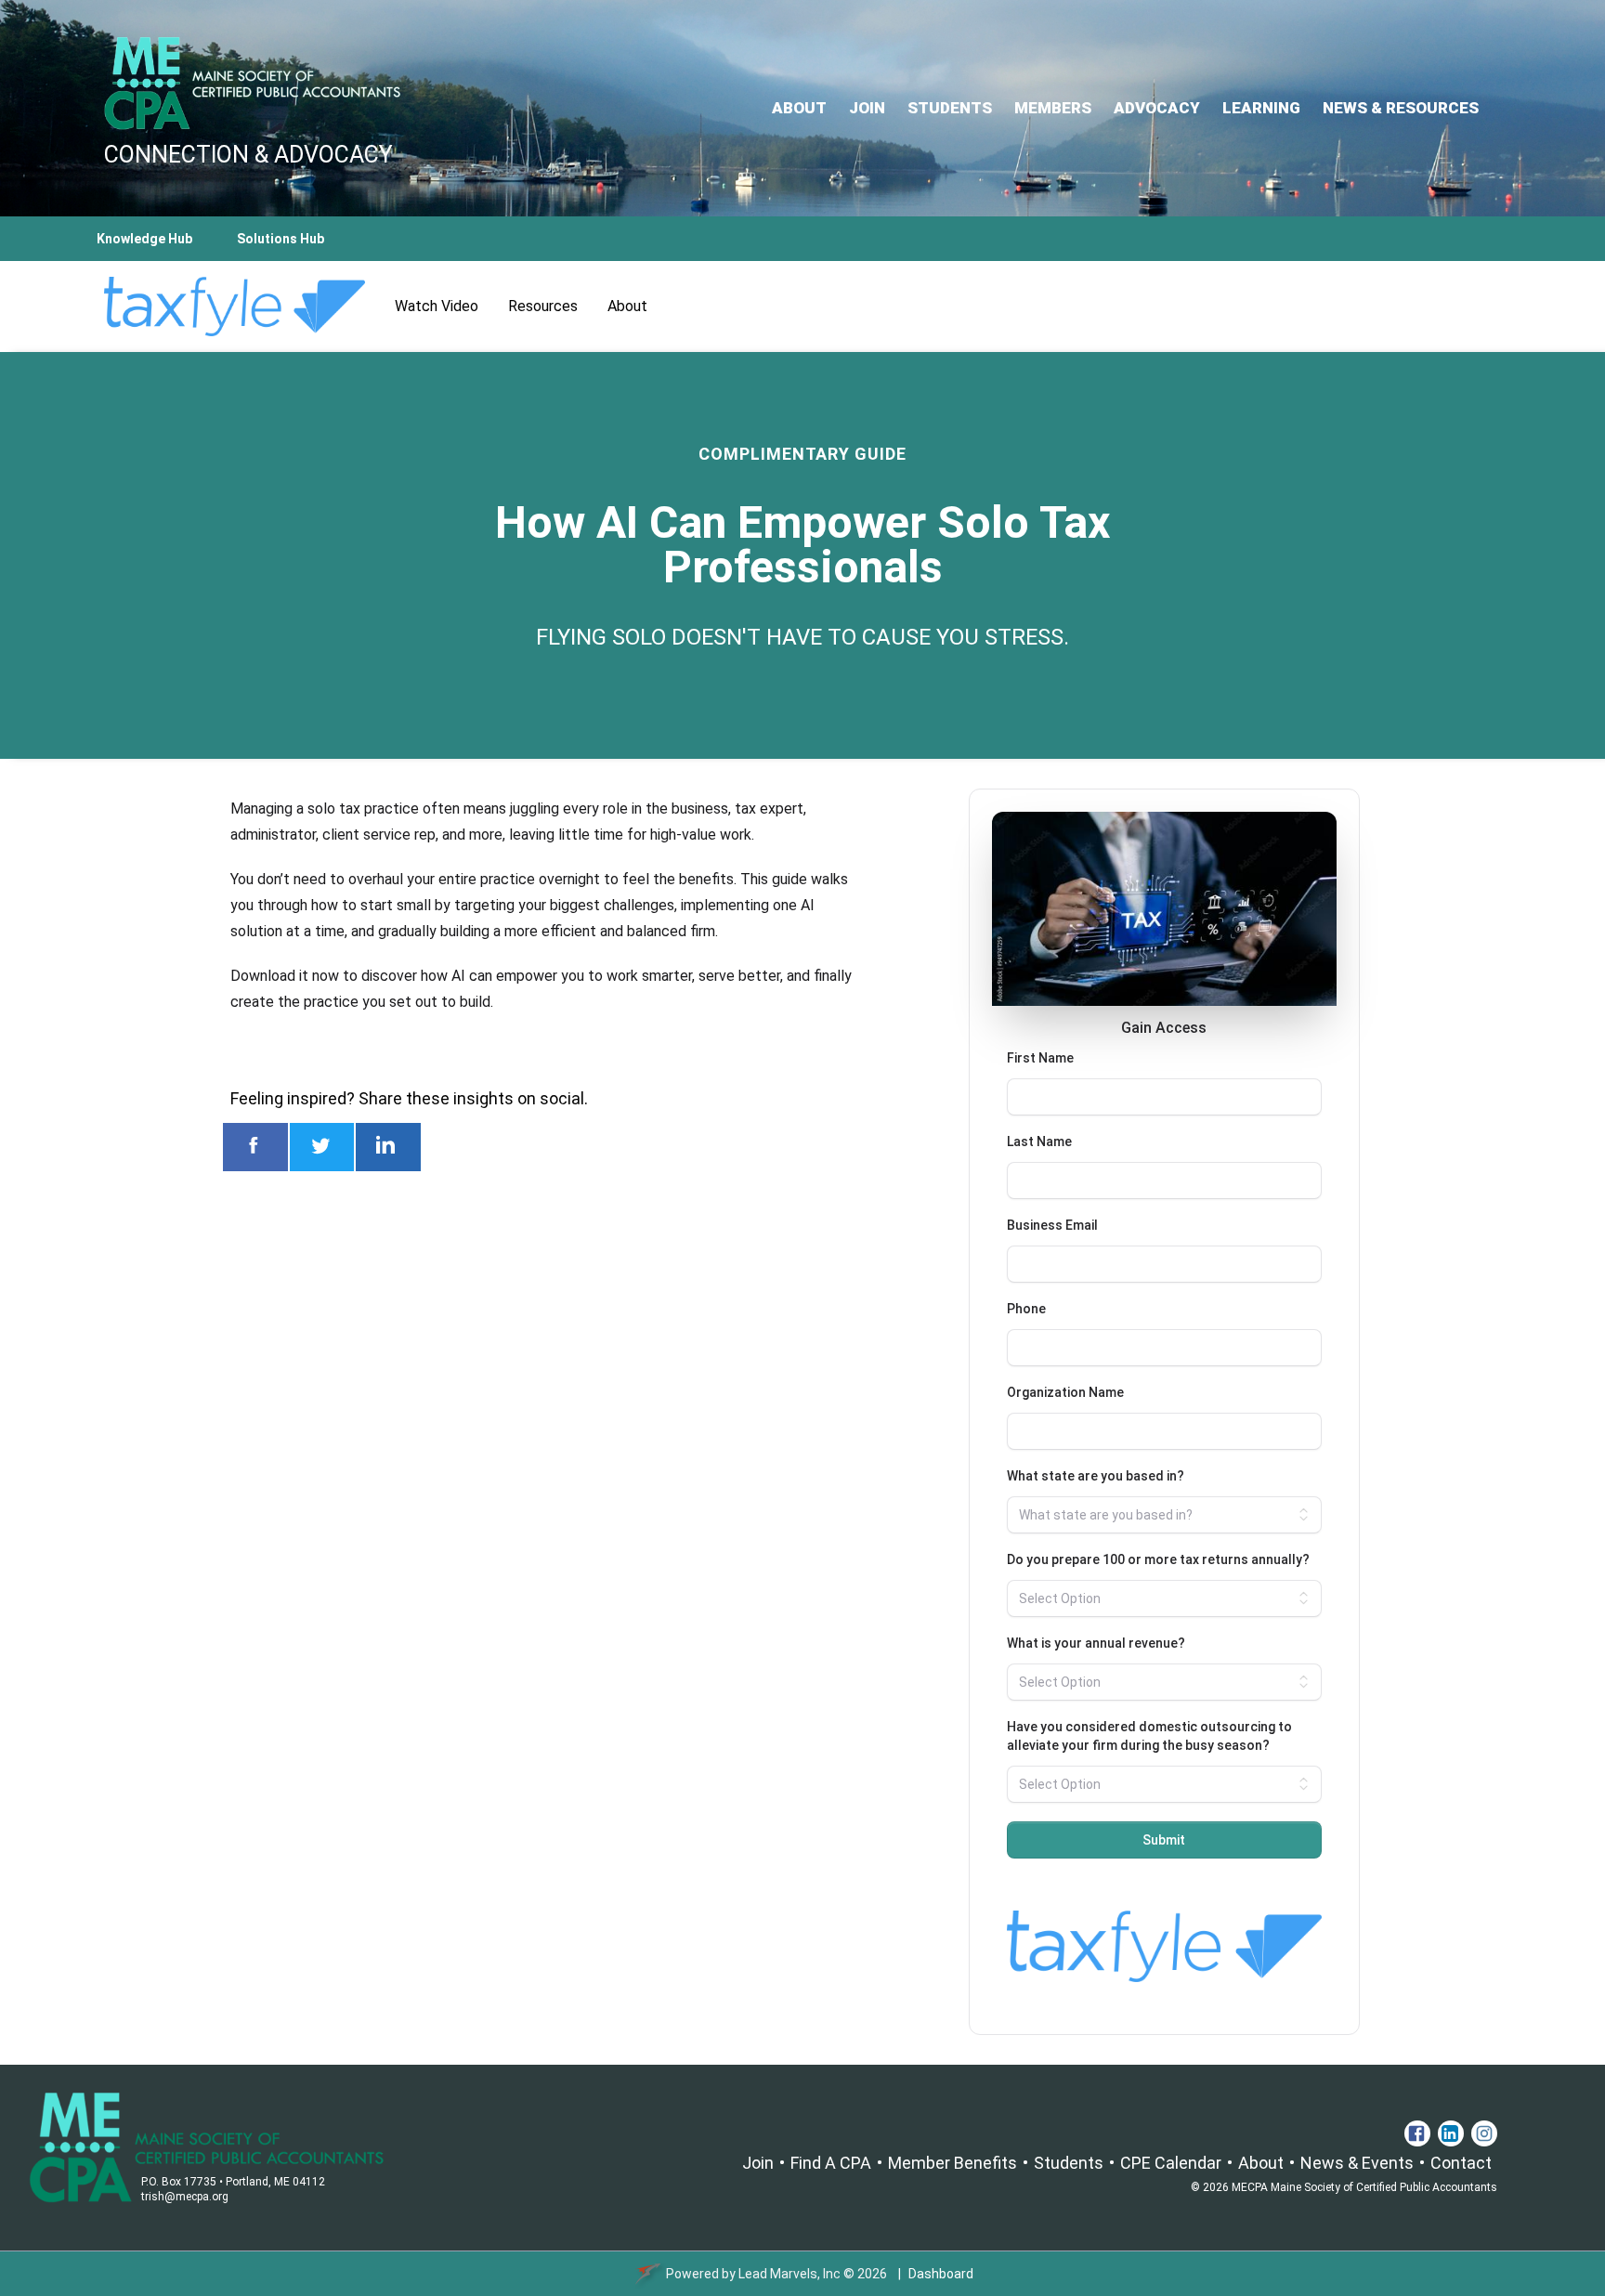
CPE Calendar (1171, 2163)
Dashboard (941, 2274)
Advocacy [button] (1157, 108)
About (1261, 2163)
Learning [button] (1261, 108)
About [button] (799, 108)
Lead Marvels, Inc (789, 2274)
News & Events (1357, 2163)
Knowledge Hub (144, 239)
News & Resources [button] (1401, 108)
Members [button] (1053, 108)
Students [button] (950, 108)
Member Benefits (953, 2163)
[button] (1417, 2133)
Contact (1461, 2163)
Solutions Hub (281, 239)
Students (1069, 2163)
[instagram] (1482, 2133)
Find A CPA (831, 2163)
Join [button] (867, 108)
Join (758, 2163)
